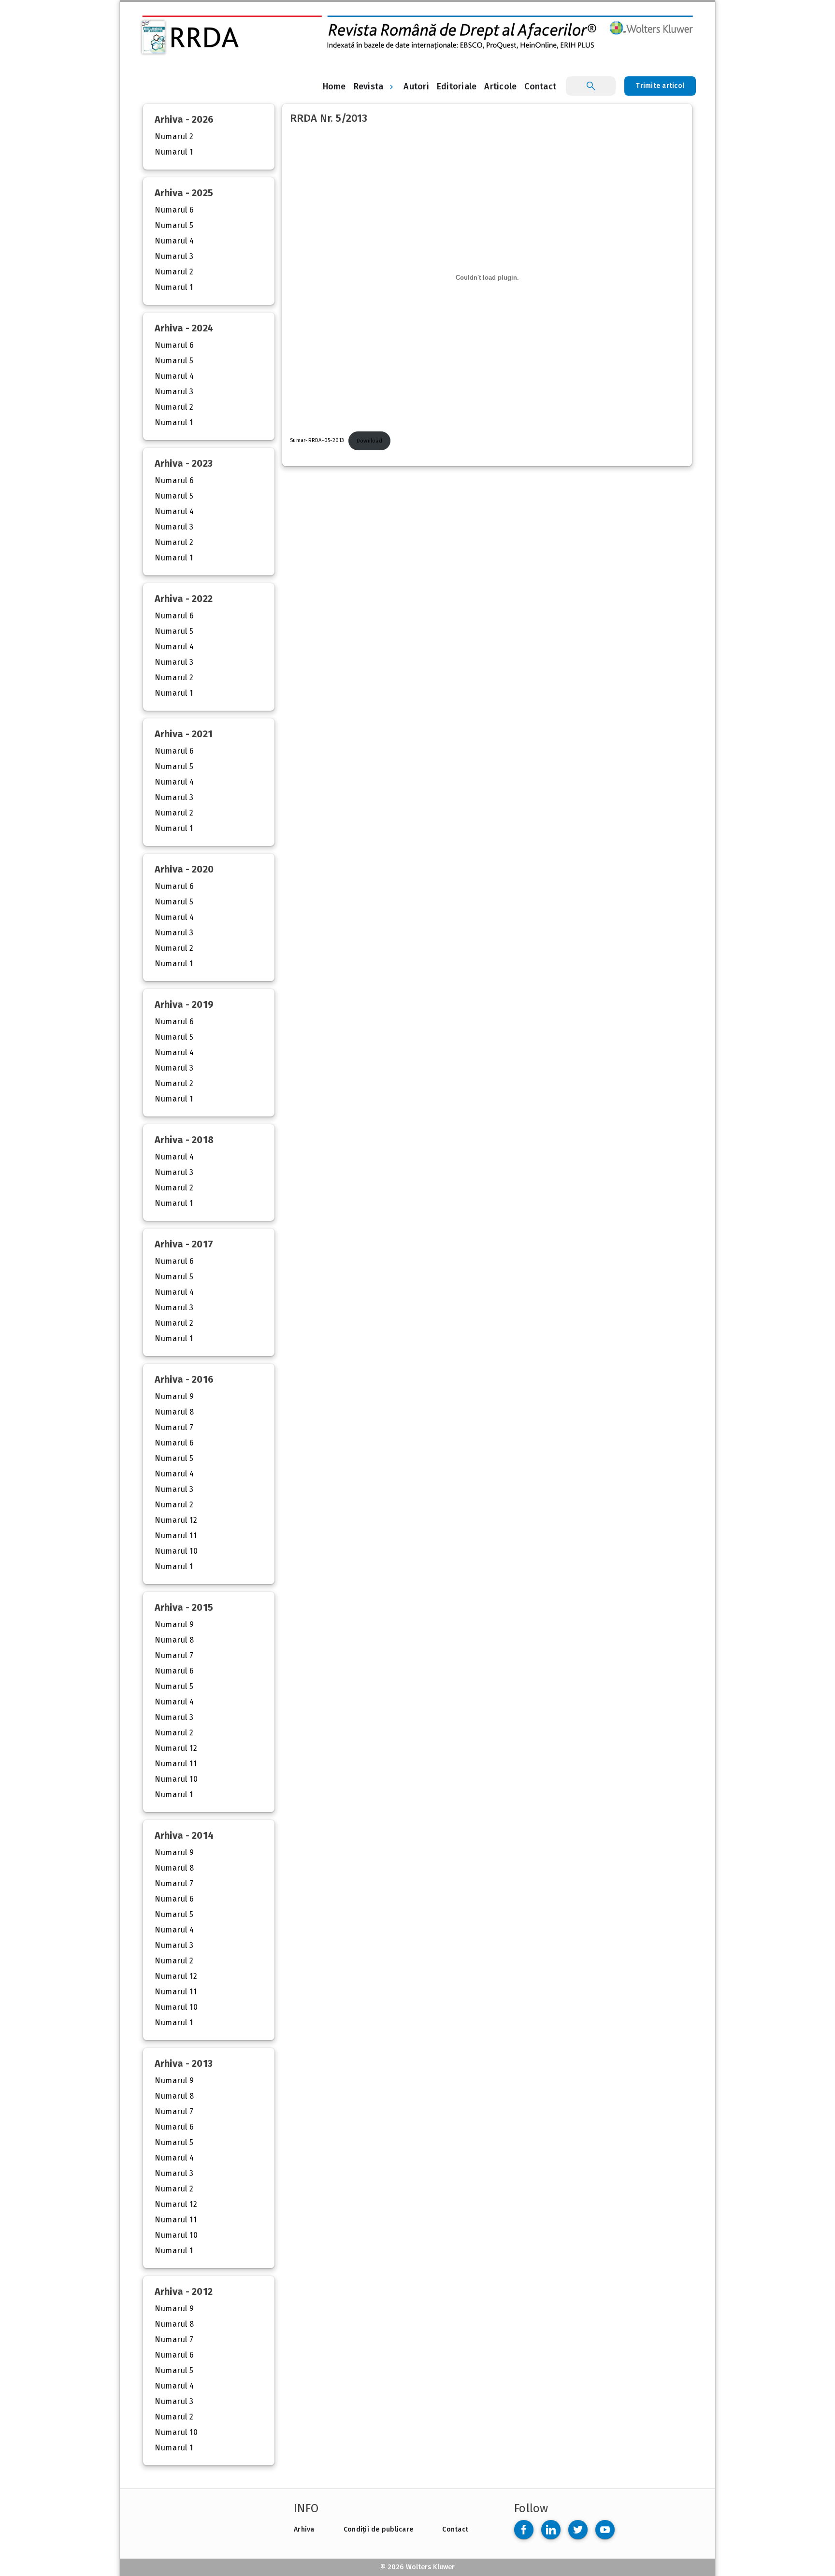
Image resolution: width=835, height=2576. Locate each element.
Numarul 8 (174, 1412)
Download (369, 441)
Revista (369, 86)
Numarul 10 (176, 1551)
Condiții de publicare (378, 2529)
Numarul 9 (174, 1396)
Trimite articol (660, 86)
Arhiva (304, 2529)
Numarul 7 (174, 1427)
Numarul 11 (176, 1536)
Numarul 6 (174, 210)
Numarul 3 (174, 256)
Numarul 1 (174, 152)
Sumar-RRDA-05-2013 (317, 441)
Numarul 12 (176, 1520)
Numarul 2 (174, 136)
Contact (455, 2529)
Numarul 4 (174, 241)
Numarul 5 (174, 225)
